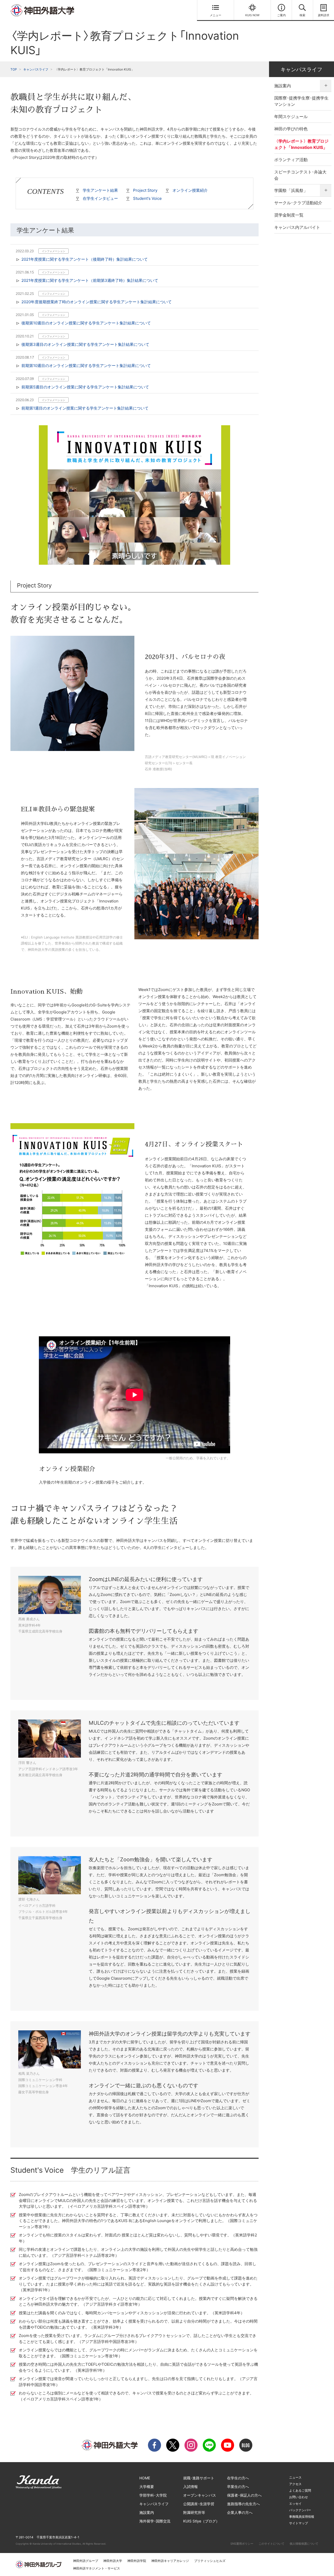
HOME (145, 2478)
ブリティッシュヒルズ (210, 2561)
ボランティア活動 (291, 160)
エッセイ (295, 2504)
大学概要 (147, 2487)
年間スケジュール (291, 116)
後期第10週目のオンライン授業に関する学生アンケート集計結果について (86, 323)
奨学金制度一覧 (289, 215)
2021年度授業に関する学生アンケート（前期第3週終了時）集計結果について (90, 280)
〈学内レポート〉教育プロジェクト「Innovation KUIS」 (301, 144)
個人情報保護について (304, 2544)
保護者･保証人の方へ (244, 2495)
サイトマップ (299, 2523)
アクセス (295, 2484)
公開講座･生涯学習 (199, 2504)
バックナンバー (300, 2510)
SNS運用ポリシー (242, 2544)
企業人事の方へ (240, 2512)
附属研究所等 (194, 2512)
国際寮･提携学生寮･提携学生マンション (301, 101)
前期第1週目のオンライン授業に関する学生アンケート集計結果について (85, 408)
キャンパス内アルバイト (297, 227)
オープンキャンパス (200, 2495)
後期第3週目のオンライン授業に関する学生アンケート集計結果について (85, 344)
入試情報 (190, 2487)
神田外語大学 (113, 2561)
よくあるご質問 (300, 2490)
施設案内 (283, 86)
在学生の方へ (238, 2478)
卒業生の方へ (238, 2487)
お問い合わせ (299, 2497)
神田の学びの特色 (291, 129)
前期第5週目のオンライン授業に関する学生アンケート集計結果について (85, 387)
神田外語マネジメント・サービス (97, 2568)
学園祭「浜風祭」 (291, 190)
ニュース (295, 2477)
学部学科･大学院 (153, 2495)
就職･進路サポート (199, 2478)
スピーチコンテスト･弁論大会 (300, 175)
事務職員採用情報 (302, 2517)
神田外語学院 (137, 2561)
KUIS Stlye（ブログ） (201, 2521)
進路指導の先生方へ (243, 2504)
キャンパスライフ (36, 69)
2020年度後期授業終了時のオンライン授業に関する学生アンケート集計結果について (97, 302)
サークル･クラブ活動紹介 (298, 203)
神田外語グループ (86, 2561)
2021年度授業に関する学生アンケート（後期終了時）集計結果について (85, 259)
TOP (14, 69)
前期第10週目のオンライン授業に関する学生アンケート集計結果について (86, 366)
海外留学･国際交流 (155, 2521)
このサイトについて (272, 2544)
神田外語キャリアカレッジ (170, 2561)
